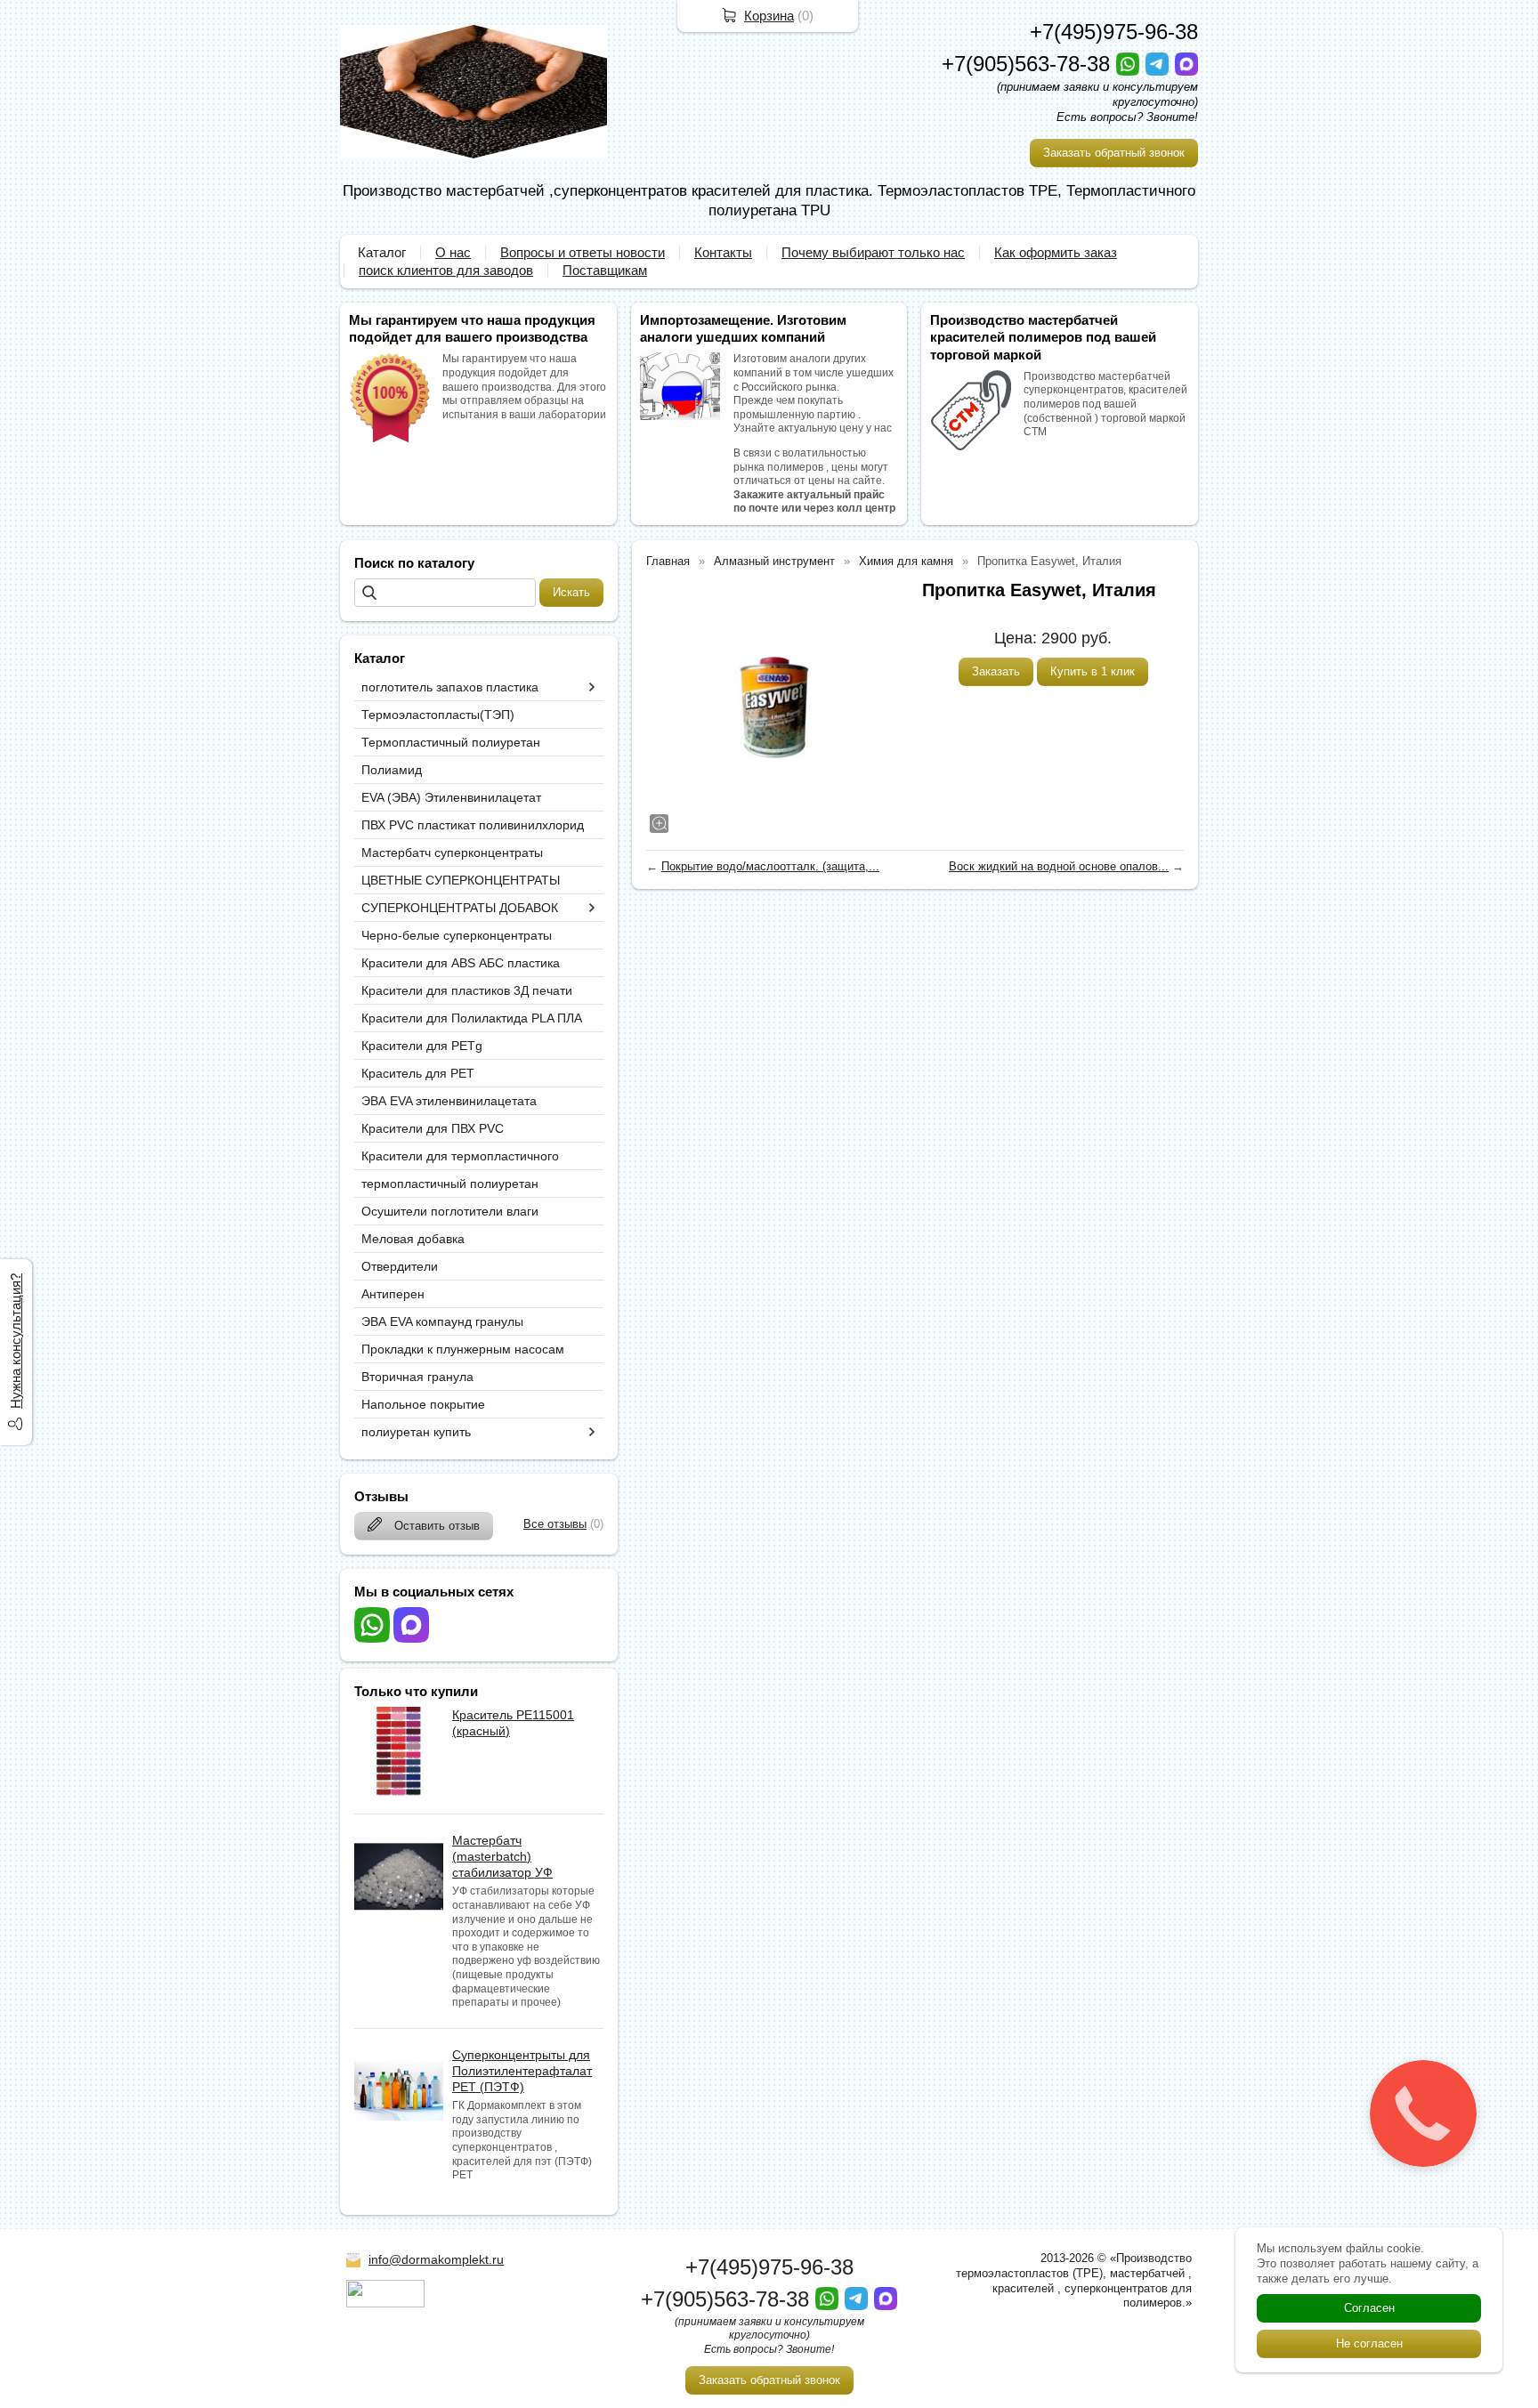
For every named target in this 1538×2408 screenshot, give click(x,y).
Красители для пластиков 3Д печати (467, 990)
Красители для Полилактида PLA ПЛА (472, 1018)
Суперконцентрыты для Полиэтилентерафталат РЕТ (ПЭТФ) (522, 2071)
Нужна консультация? (16, 1341)
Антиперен (393, 1294)
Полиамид (392, 770)
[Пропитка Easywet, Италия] (775, 707)
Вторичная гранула (417, 1377)
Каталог (382, 252)
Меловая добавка (413, 1239)
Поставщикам (605, 270)
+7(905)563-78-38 (1029, 64)
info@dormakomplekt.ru (436, 2259)
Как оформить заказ (1056, 252)
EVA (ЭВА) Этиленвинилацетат (451, 797)
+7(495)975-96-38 (1114, 32)
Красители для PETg (422, 1046)
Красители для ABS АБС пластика (461, 963)
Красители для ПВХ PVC (433, 1128)
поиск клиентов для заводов (446, 270)
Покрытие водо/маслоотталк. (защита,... (770, 866)
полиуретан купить (416, 1432)
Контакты (723, 252)
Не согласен (1369, 2343)
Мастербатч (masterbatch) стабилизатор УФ (502, 1856)
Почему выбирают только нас (873, 252)
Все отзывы (555, 1524)
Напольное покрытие (423, 1404)
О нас (453, 252)
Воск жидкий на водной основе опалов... (1059, 866)
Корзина (769, 16)
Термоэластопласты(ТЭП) (438, 715)
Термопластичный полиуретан (451, 742)
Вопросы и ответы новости (583, 252)
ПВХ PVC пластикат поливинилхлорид (473, 825)
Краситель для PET (418, 1073)
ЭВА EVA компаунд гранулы (442, 1321)
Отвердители (400, 1266)
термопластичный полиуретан (450, 1184)
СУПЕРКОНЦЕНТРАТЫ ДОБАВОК (460, 908)
